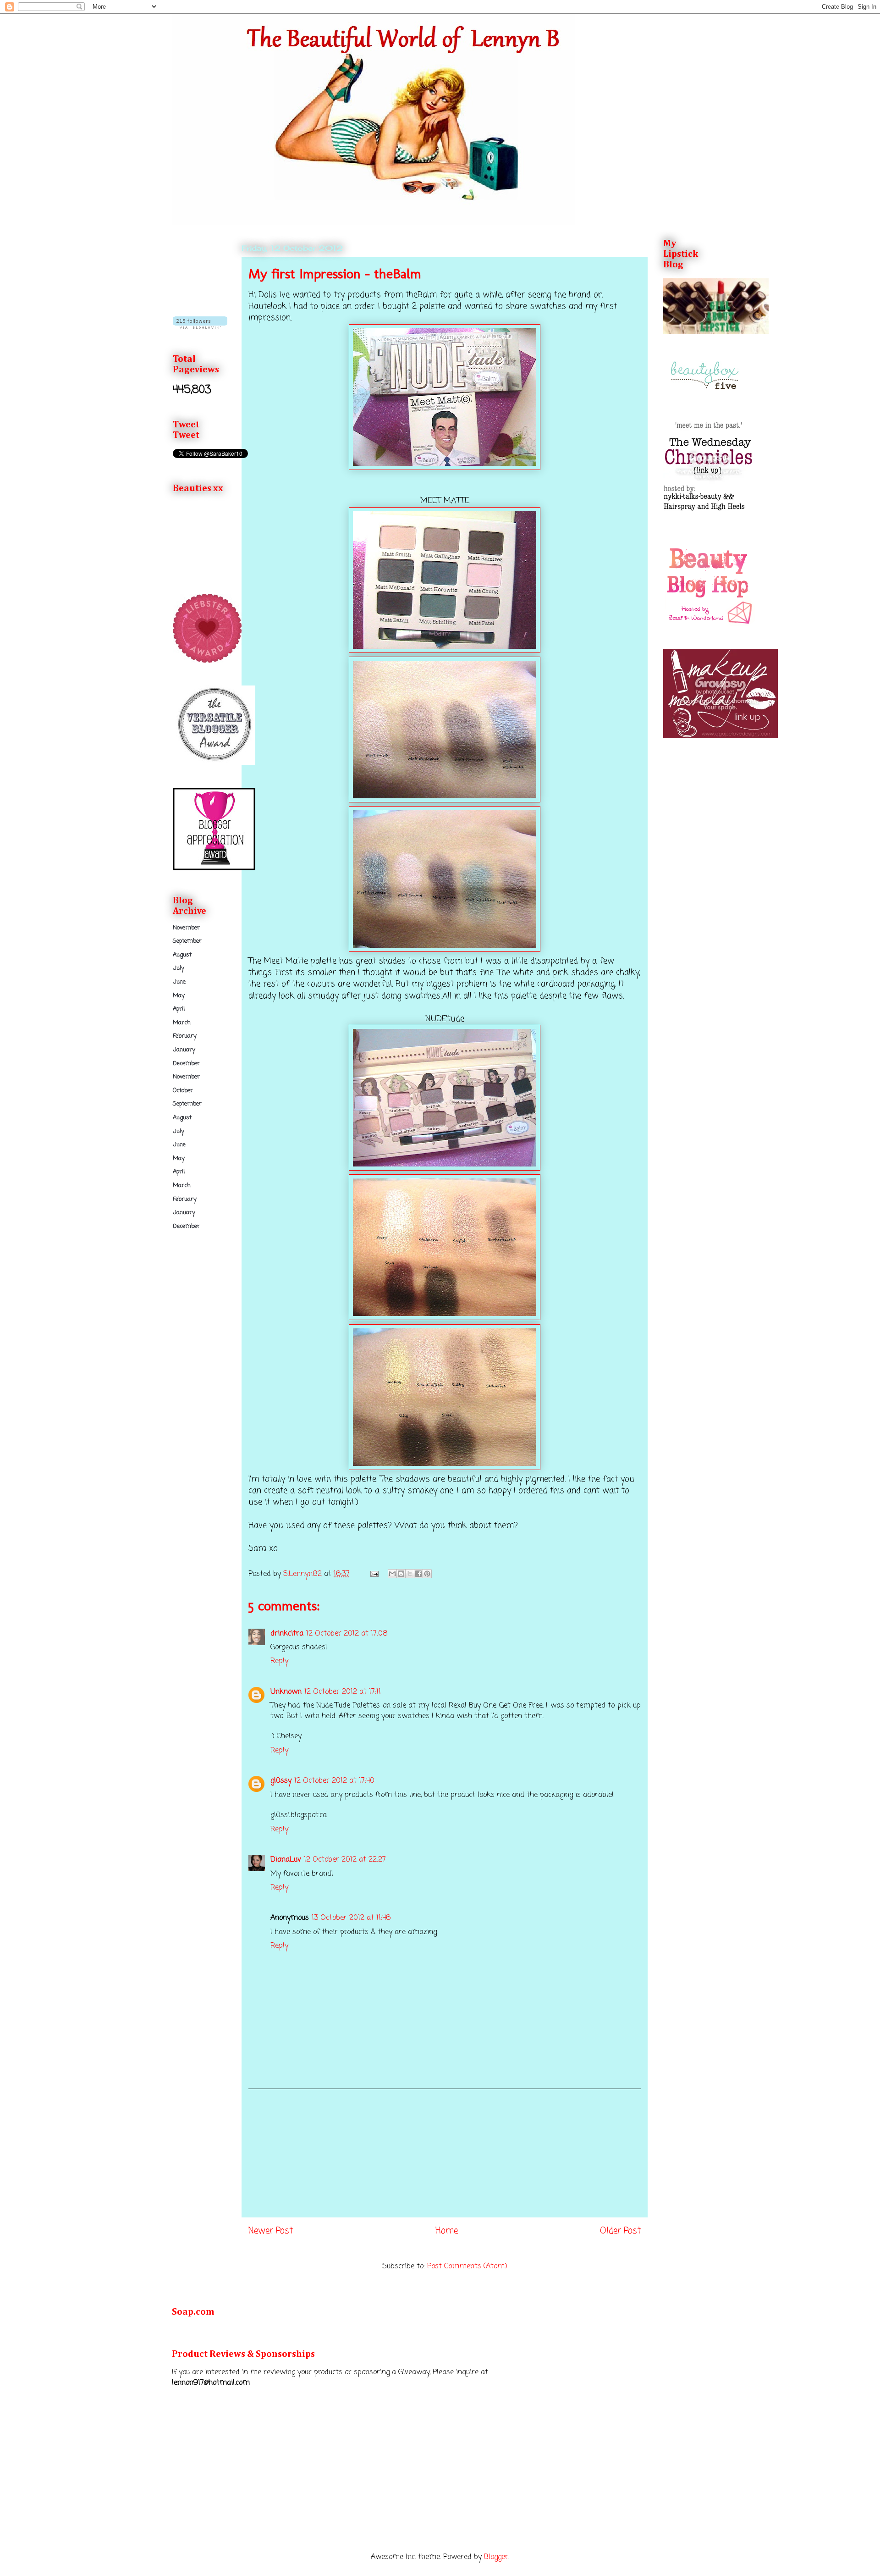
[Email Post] (374, 1574)
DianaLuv (286, 1860)
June (179, 982)
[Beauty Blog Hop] (709, 624)
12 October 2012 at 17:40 (334, 1781)
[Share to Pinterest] (427, 1574)
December (186, 1064)
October (183, 1091)
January (184, 1050)
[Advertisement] (445, 2153)
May (179, 996)
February (185, 1036)
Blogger (496, 2557)
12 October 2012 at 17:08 (347, 1634)
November (186, 928)
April (179, 1009)
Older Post (620, 2231)
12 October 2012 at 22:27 (345, 1860)
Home (447, 2231)
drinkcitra (287, 1634)
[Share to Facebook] (418, 1574)
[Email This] (392, 1574)
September (187, 941)
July (179, 968)
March (182, 1023)
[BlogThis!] (401, 1574)
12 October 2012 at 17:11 (343, 1692)
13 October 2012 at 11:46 (351, 1918)
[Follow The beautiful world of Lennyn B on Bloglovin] (200, 327)
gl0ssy (281, 1781)
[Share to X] (410, 1574)
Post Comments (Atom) (467, 2266)
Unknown (286, 1692)
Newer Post (271, 2231)
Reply (279, 1661)
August (182, 955)
